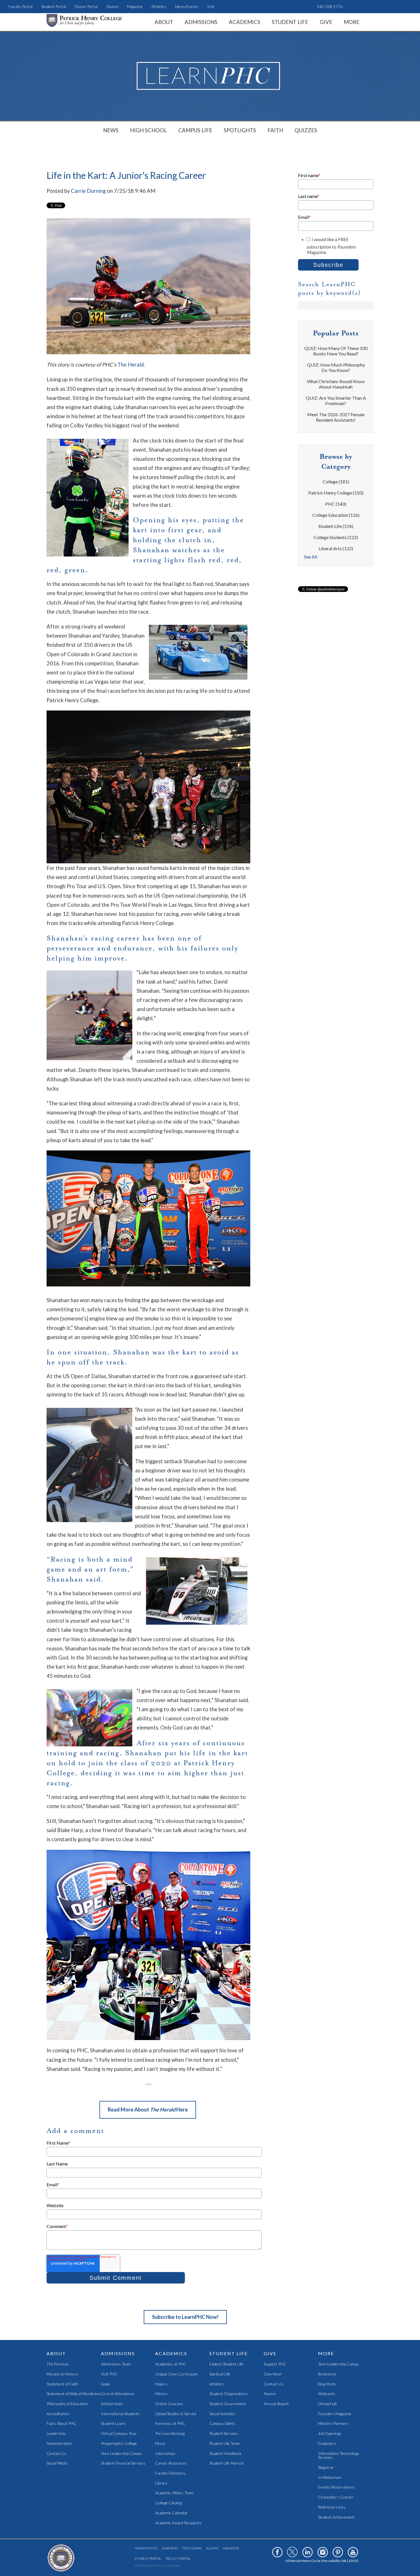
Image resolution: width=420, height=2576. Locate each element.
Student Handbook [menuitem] (225, 2454)
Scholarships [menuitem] (112, 2404)
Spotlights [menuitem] (240, 130)
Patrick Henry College (336, 493)
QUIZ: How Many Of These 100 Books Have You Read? (336, 351)
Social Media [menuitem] (57, 2463)
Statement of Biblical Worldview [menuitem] (74, 2394)
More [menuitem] (352, 22)
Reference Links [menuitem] (332, 2507)
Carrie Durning (88, 191)
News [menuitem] (111, 130)
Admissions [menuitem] (201, 22)
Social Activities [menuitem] (223, 2414)
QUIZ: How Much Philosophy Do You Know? (336, 367)
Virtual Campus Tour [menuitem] (119, 2434)
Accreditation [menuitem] (58, 2414)
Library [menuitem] (161, 2483)
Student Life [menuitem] (290, 22)
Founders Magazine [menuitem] (335, 2414)
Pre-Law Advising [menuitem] (170, 2434)
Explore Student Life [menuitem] (226, 2364)
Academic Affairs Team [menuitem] (174, 2493)
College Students (336, 537)
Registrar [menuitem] (326, 2468)
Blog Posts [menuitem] (327, 2384)
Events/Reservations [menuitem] (336, 2487)
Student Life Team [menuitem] (225, 2444)
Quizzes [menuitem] (306, 130)
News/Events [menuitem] (187, 6)
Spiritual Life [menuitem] (220, 2374)
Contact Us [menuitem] (56, 2454)
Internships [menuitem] (165, 2454)
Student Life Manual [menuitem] (226, 2463)
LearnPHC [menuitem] (170, 2548)
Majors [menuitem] (161, 2384)
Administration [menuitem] (59, 2444)
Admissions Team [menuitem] (116, 2364)
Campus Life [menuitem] (195, 130)
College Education (336, 515)
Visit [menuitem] (211, 6)
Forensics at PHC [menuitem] (170, 2424)
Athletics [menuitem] (159, 6)
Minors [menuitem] (161, 2394)
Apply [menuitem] (106, 2384)
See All (311, 557)
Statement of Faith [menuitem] (62, 2384)
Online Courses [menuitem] (169, 2404)
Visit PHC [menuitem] (109, 2374)
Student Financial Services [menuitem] (123, 2463)
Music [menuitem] (160, 2444)
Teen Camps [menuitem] (192, 2548)
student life (336, 526)
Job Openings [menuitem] (330, 2434)
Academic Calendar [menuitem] (171, 2513)
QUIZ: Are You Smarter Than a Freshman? (336, 401)
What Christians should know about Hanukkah (336, 384)
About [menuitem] (164, 22)
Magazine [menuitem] (135, 6)
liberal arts (336, 548)
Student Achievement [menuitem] (336, 2517)
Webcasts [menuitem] (327, 2394)
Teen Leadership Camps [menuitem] (121, 2454)
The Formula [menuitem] (58, 2364)
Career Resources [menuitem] (171, 2463)
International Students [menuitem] (120, 2414)
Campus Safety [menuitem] (222, 2424)
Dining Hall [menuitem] (327, 2404)
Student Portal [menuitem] (54, 6)
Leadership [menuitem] (56, 2434)
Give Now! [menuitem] (273, 2374)
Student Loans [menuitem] (113, 2424)
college (336, 482)
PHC (336, 504)
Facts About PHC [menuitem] (61, 2424)
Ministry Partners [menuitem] (333, 2424)
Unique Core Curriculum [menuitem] (176, 2374)
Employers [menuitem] (327, 2444)
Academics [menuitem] (245, 22)
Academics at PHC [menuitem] (171, 2364)
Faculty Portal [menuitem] (21, 6)
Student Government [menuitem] (228, 2404)
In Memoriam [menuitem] (330, 2478)
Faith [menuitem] (275, 130)
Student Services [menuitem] (224, 2434)
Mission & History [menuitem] (62, 2374)
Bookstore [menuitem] (327, 2374)
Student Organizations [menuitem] (229, 2394)
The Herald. (131, 365)
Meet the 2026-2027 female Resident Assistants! (336, 417)
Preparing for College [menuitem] (119, 2444)
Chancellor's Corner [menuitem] (336, 2497)
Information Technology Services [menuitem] (339, 2456)
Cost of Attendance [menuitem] (118, 2394)
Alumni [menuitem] (112, 6)
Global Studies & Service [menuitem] (176, 2414)
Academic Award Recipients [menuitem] (178, 2523)
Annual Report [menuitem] (276, 2404)
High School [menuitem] (148, 130)
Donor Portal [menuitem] (86, 6)
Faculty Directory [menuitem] (170, 2473)
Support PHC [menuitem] (275, 2364)
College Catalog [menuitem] (168, 2503)
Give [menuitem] (326, 22)
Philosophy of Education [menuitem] (67, 2404)
